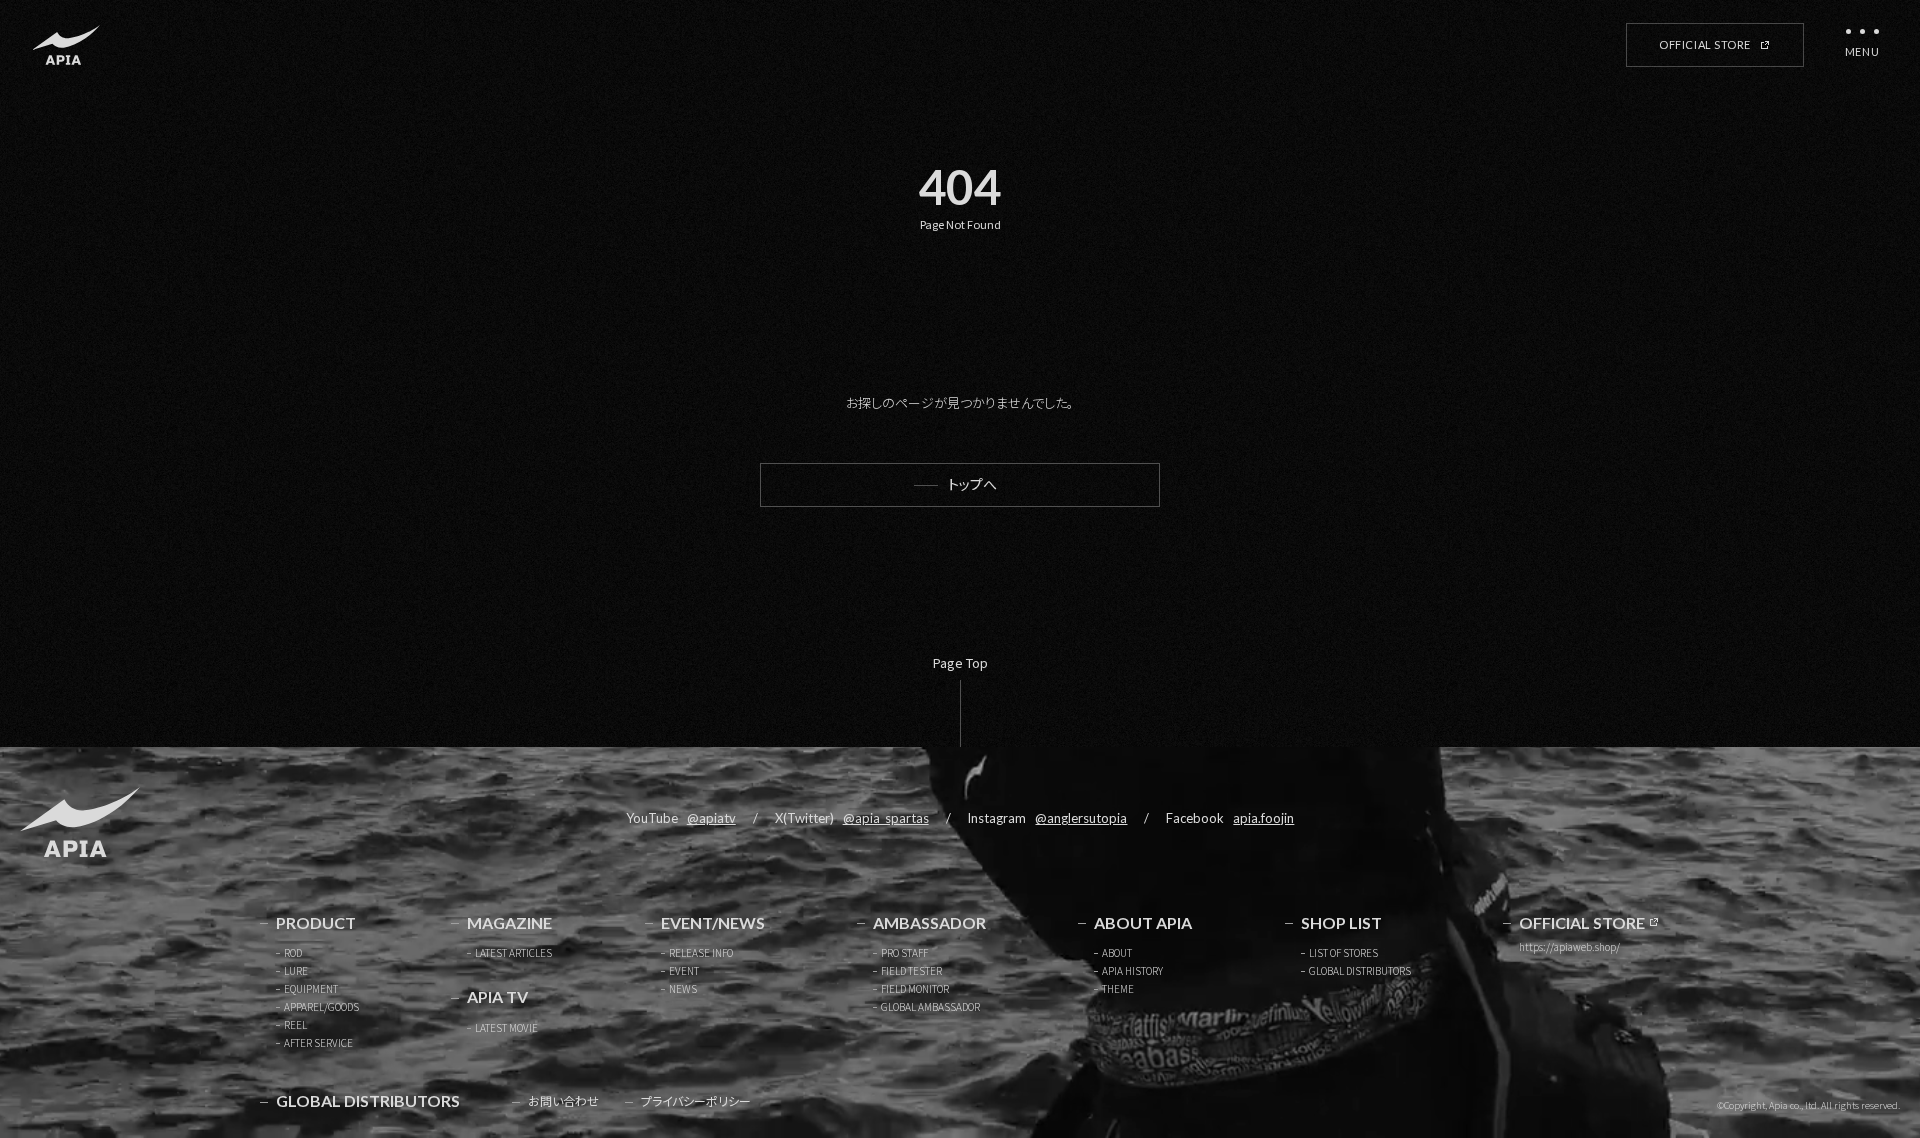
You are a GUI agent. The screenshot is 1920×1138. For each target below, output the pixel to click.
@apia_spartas (886, 818)
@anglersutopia (1081, 818)
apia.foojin (1263, 818)
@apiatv (711, 818)
